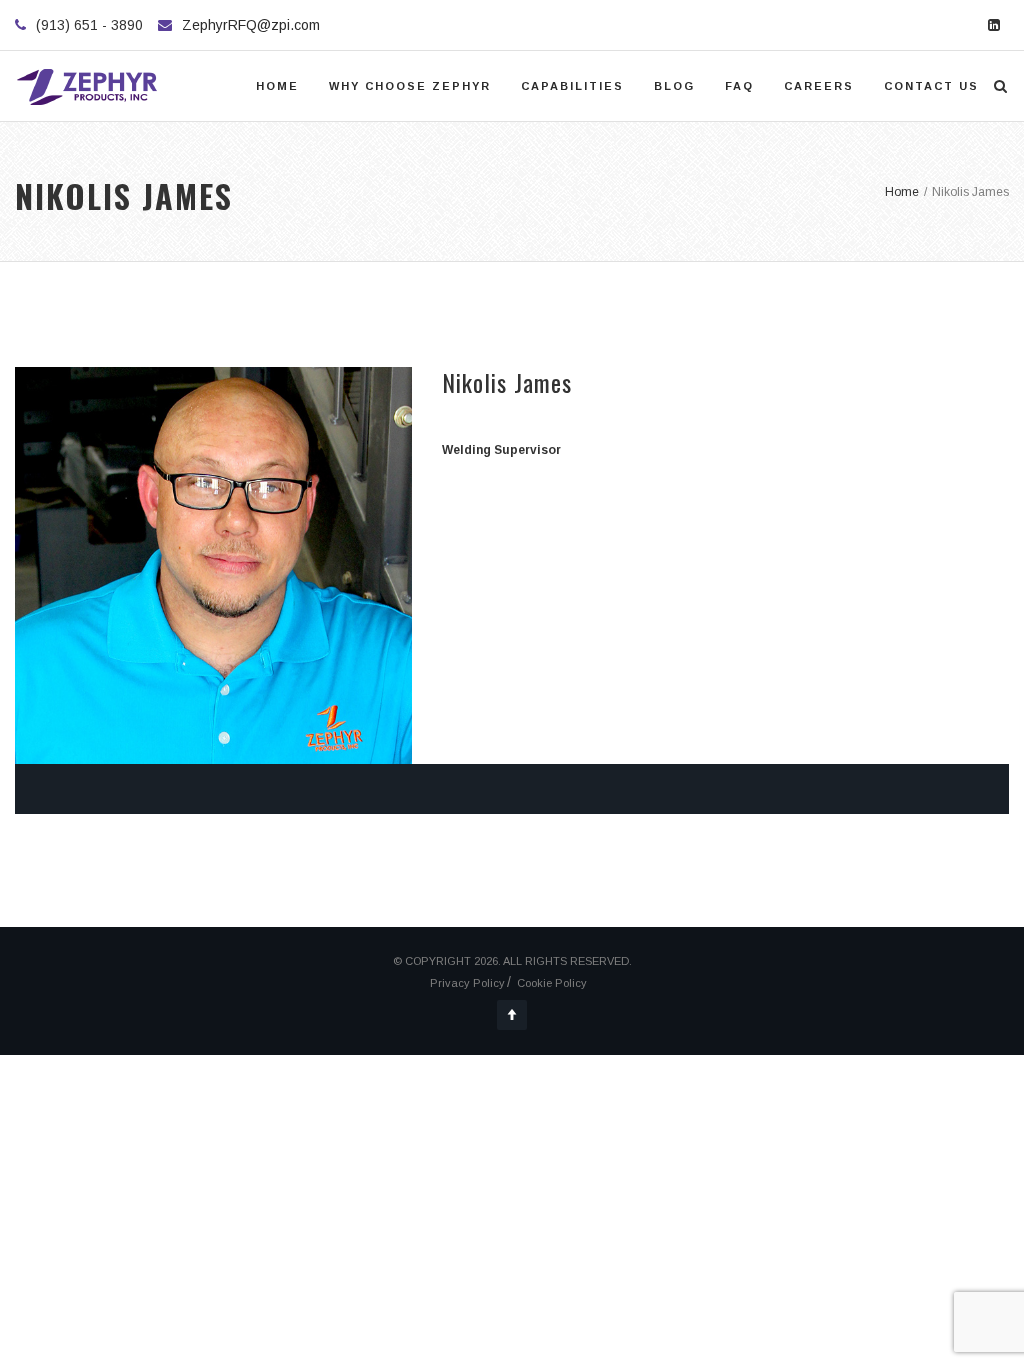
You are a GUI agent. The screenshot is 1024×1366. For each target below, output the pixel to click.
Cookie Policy (552, 983)
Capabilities (572, 86)
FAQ (739, 86)
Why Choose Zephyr (410, 86)
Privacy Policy (467, 983)
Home (277, 86)
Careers (819, 86)
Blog (674, 86)
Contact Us (931, 86)
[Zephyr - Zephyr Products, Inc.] (88, 86)
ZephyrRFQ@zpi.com (251, 25)
